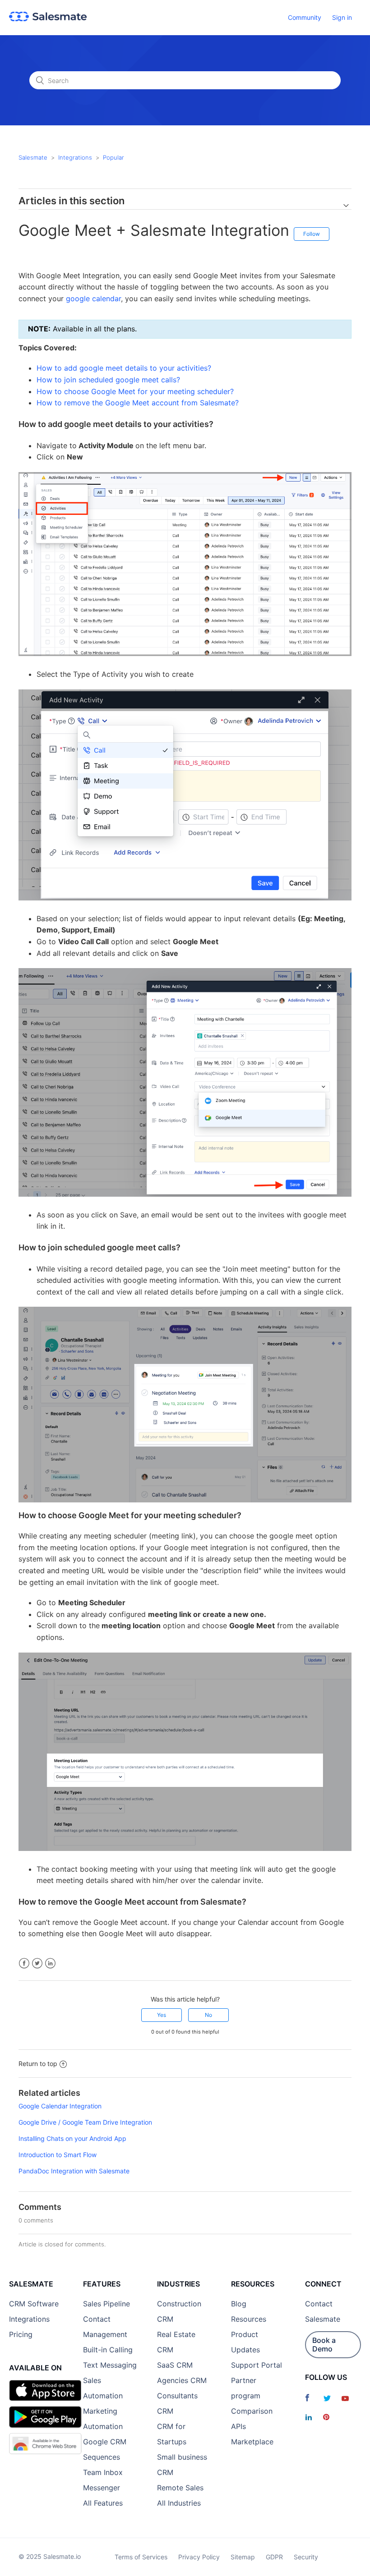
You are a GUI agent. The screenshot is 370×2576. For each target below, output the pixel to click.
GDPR (274, 2557)
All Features (103, 2503)
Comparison (252, 2411)
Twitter (37, 1963)
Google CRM (105, 2442)
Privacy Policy (199, 2557)
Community (305, 17)
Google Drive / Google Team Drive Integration (85, 2122)
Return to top (38, 2064)
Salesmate (33, 157)
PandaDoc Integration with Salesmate (74, 2171)
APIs (238, 2426)
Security (306, 2557)
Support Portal (257, 2365)
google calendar (93, 298)
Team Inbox (103, 2472)
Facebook (24, 1963)
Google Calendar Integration (60, 2106)
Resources (249, 2319)
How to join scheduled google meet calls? (108, 380)
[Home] (48, 19)
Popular (113, 157)
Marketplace (252, 2442)
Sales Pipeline (106, 2304)
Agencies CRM (182, 2380)
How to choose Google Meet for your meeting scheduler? (135, 391)
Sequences (102, 2457)
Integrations (75, 157)
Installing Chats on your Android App (72, 2138)
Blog (239, 2304)
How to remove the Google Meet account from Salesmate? (138, 403)
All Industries (179, 2503)
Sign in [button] (342, 17)
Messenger (102, 2488)
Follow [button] (312, 234)
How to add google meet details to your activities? (124, 368)
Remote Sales (180, 2488)
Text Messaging (110, 2365)
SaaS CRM (175, 2365)
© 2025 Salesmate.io (50, 2556)
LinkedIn (50, 1963)
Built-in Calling (108, 2350)
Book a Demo (324, 2344)
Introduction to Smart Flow (58, 2155)
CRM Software (34, 2304)
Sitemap (243, 2557)
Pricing (21, 2334)
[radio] (162, 2015)
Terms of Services (141, 2557)
